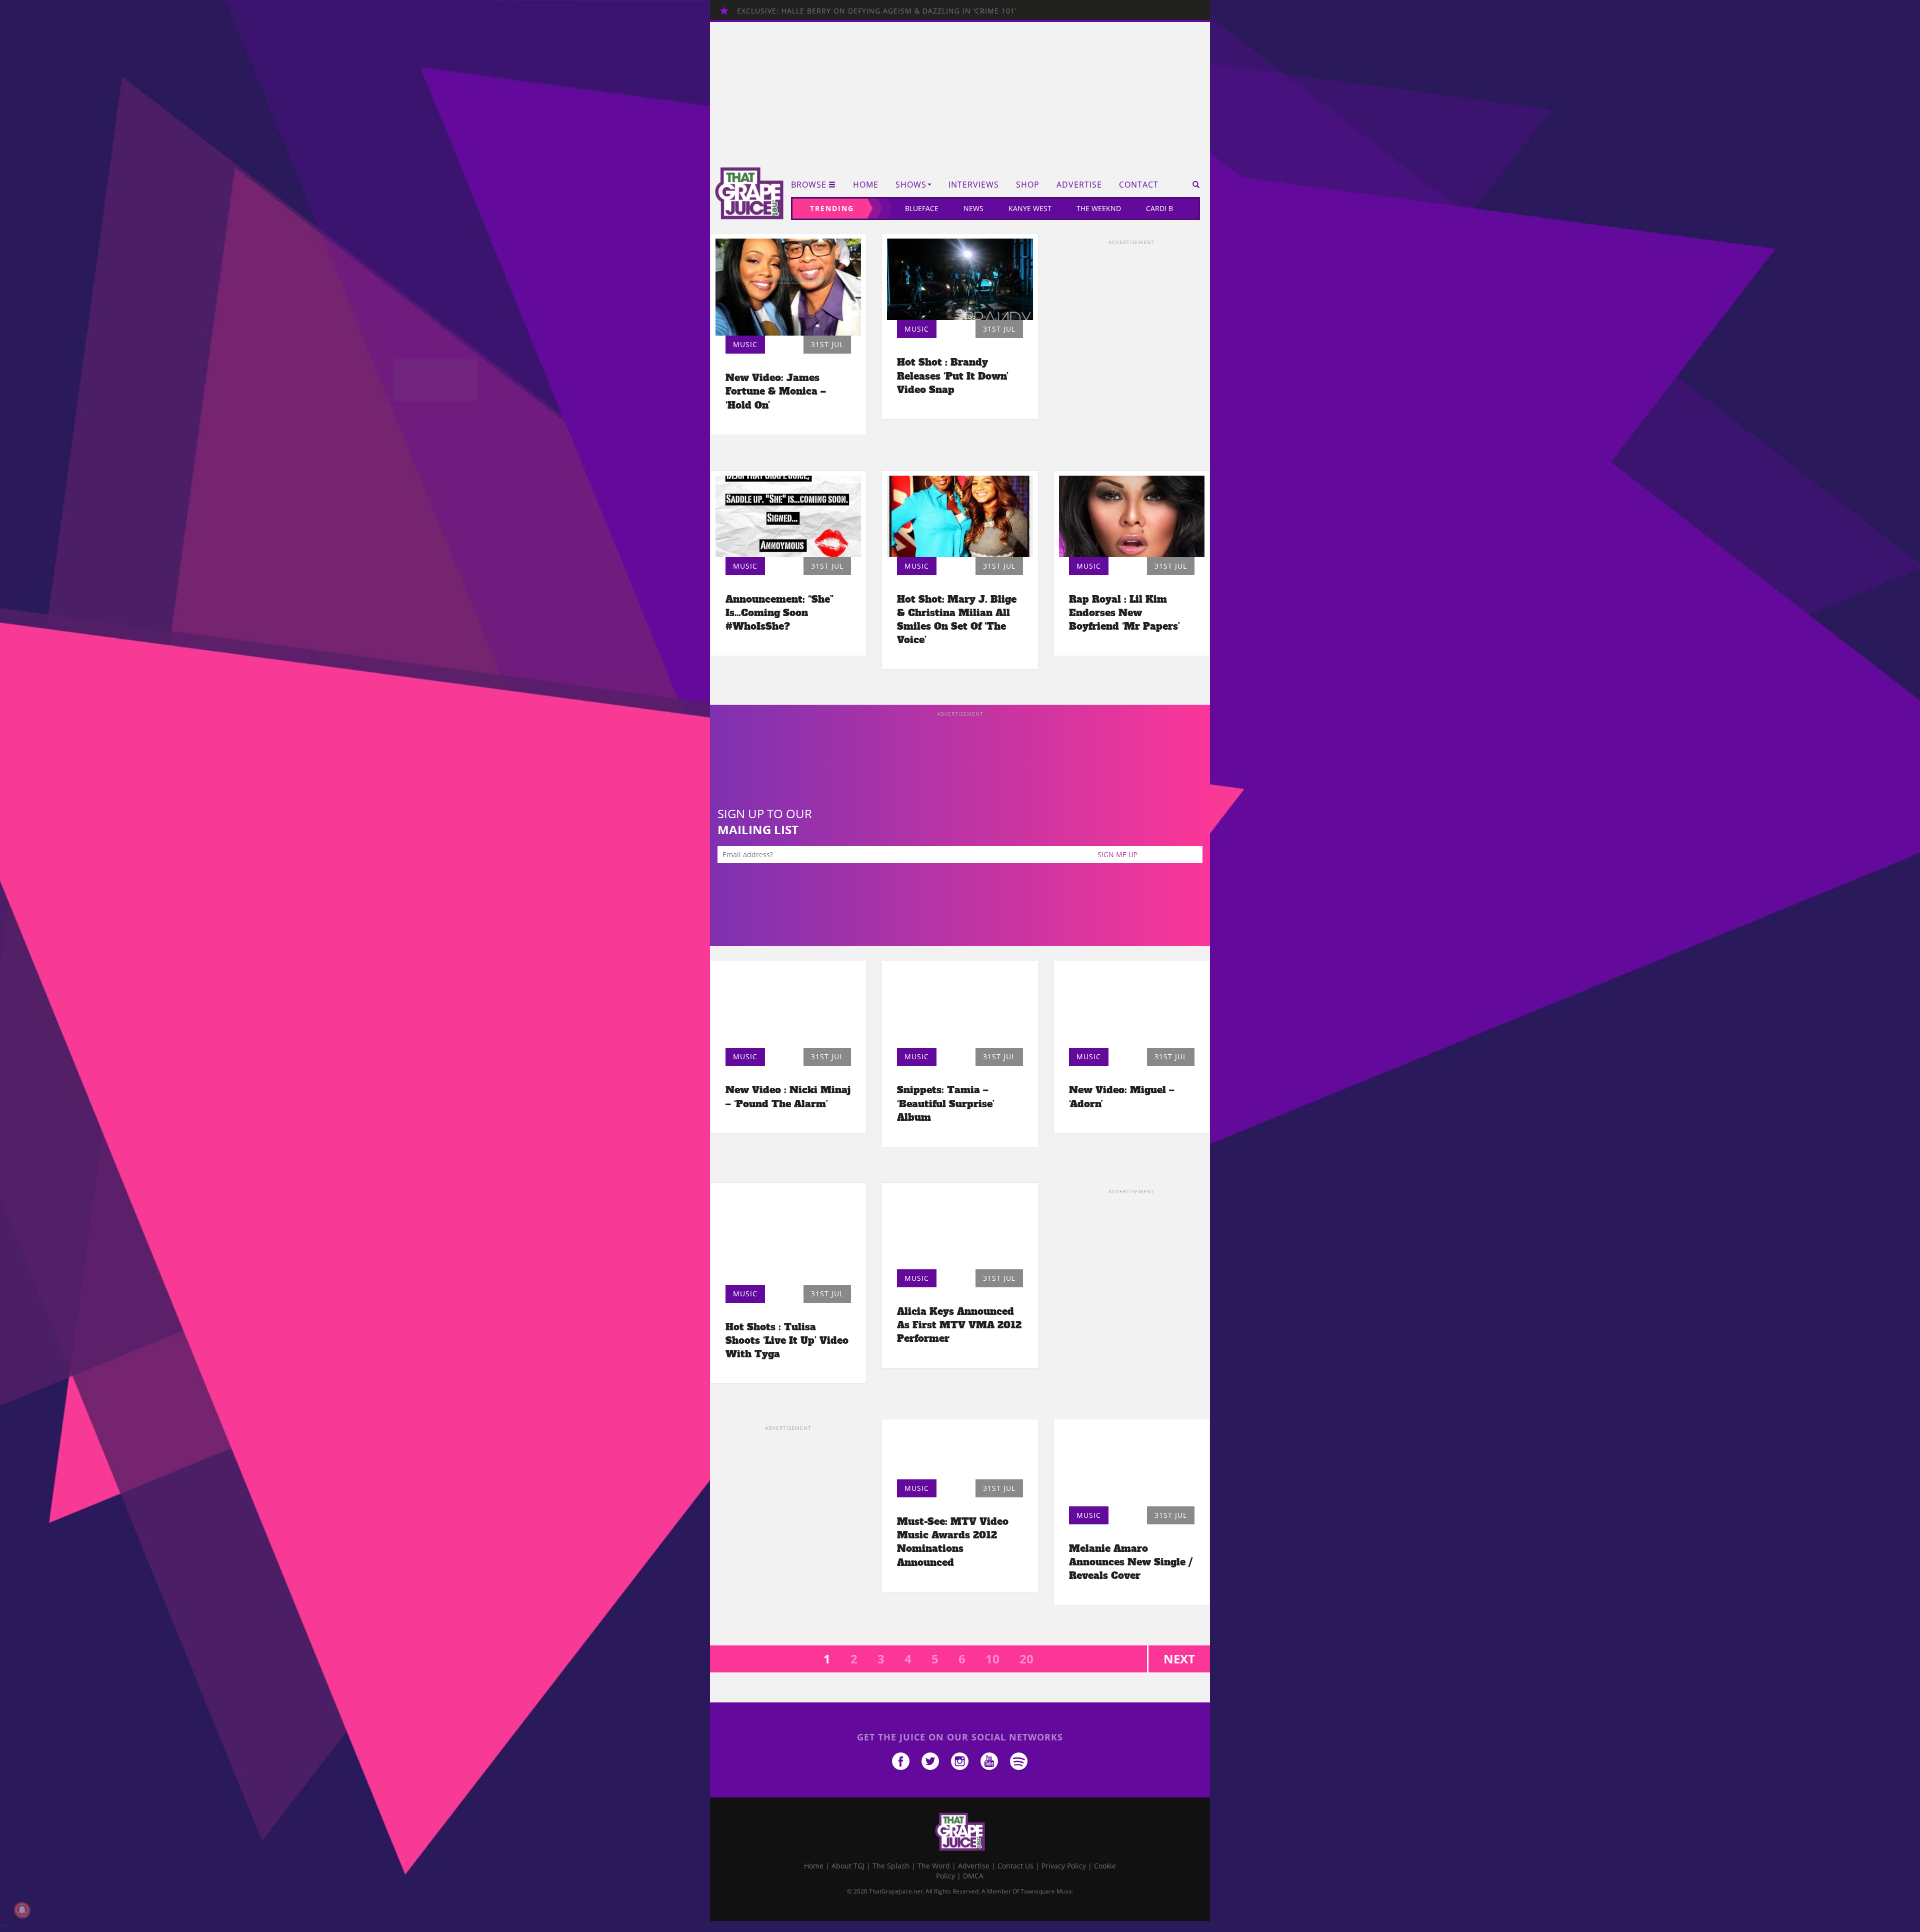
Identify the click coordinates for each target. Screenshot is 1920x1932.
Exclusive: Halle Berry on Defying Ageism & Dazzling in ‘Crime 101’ (877, 11)
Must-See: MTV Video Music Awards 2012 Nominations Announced (953, 1542)
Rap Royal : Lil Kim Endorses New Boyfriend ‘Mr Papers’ (1124, 613)
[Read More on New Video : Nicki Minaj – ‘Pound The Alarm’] (788, 1007)
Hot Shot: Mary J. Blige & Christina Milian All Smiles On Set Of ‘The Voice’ (957, 619)
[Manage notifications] (22, 1910)
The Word (934, 1866)
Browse (809, 185)
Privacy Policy (1064, 1866)
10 (992, 1659)
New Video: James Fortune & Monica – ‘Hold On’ (776, 391)
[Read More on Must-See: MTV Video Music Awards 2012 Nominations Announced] (960, 1452)
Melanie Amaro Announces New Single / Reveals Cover (1131, 1562)
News (973, 208)
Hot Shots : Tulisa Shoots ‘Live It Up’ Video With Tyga (787, 1340)
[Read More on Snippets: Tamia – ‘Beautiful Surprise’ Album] (960, 1007)
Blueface (922, 208)
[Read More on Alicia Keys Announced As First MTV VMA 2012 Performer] (960, 1229)
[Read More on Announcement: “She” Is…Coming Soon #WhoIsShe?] (788, 516)
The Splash (891, 1866)
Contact (1139, 185)
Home (866, 185)
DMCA (973, 1876)
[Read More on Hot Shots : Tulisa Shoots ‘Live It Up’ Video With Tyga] (788, 1236)
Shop (1028, 185)
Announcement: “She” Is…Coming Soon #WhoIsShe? (779, 613)
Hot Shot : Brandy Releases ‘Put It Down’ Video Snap (953, 376)
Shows (911, 185)
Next (1179, 1659)
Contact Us (1015, 1866)
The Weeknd (1099, 208)
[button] (1193, 185)
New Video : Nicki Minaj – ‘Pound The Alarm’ (788, 1097)
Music (745, 344)
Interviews (974, 185)
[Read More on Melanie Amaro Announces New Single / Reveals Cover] (1132, 1465)
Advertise (1079, 185)
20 (1026, 1659)
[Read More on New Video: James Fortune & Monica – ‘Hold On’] (788, 287)
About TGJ (848, 1866)
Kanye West (1030, 208)
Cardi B (1159, 208)
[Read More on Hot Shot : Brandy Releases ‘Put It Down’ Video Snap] (960, 279)
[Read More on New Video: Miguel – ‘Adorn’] (1132, 1007)
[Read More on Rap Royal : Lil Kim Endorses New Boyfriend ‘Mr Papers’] (1132, 516)
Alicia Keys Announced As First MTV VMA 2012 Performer (959, 1325)
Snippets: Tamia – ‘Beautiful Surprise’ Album (946, 1103)
